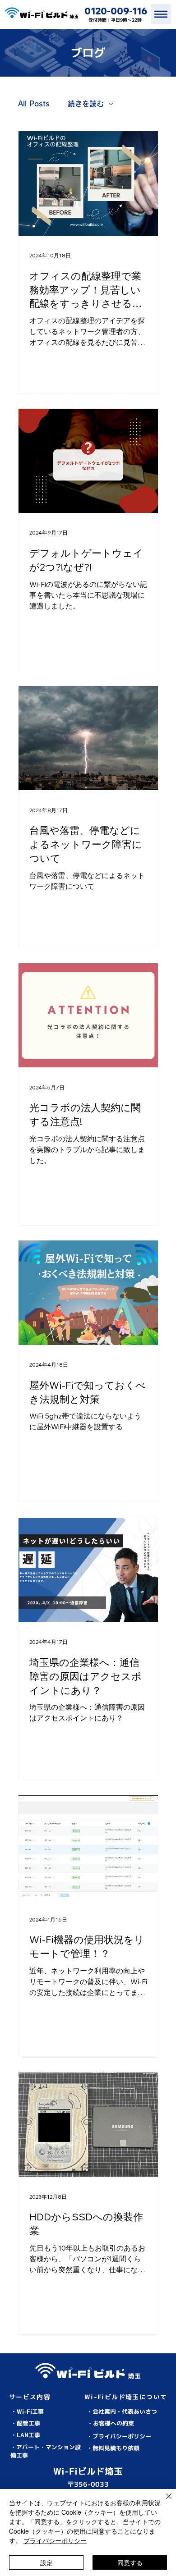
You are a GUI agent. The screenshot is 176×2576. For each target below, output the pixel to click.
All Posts (34, 104)
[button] (151, 2338)
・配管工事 (25, 2423)
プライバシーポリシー (55, 2540)
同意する (130, 2562)
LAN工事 (28, 2435)
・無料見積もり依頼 (113, 2448)
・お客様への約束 (111, 2423)
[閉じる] (163, 2502)
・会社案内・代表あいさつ (122, 2411)
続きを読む (86, 104)
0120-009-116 (116, 11)
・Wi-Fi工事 (27, 2411)
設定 (46, 2562)
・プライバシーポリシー (119, 2436)
